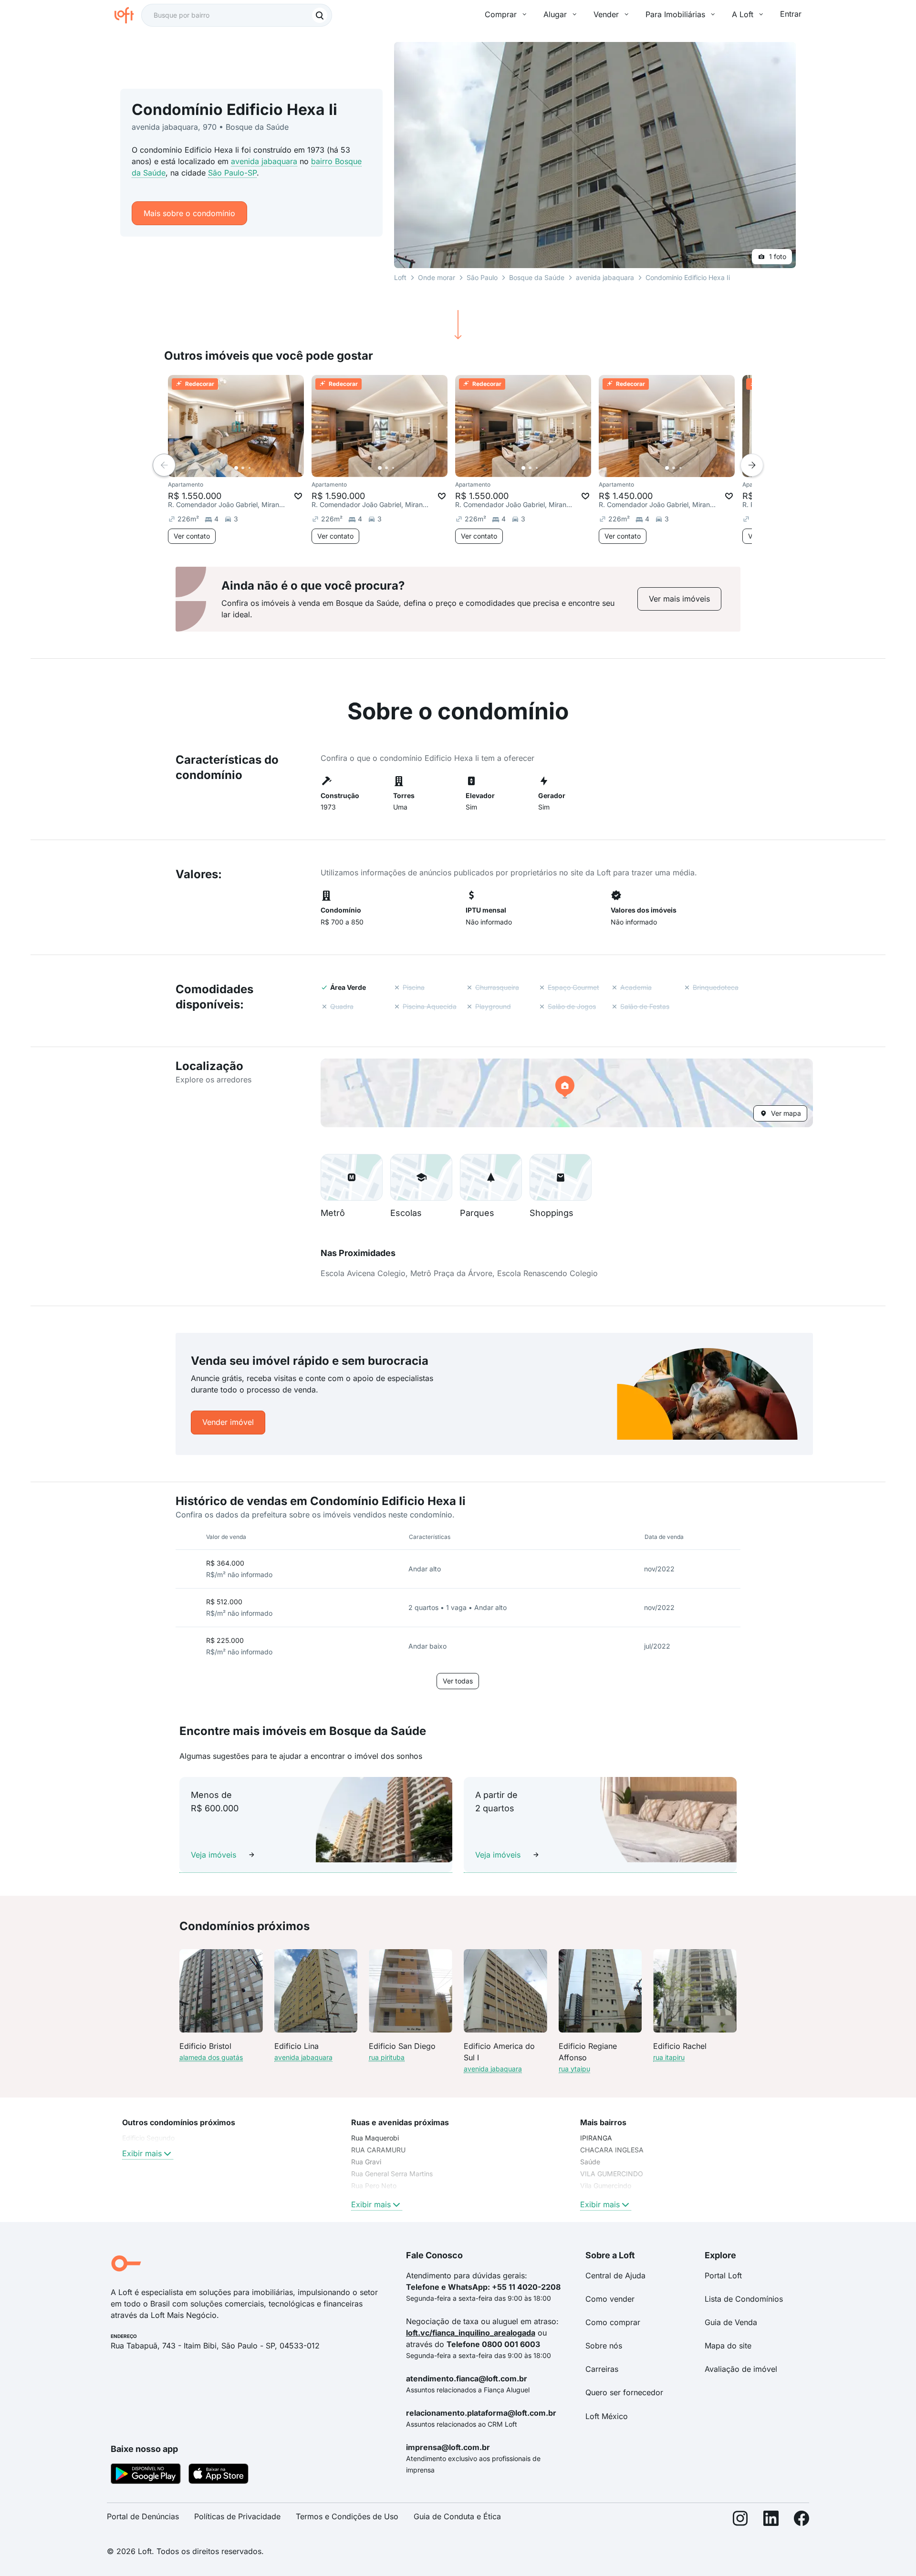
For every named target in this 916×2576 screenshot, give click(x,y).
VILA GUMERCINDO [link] (612, 2174)
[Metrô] (352, 1177)
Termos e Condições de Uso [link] (347, 2516)
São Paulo (482, 277)
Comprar (501, 14)
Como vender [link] (610, 2299)
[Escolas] (421, 1177)
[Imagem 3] (250, 468)
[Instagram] (740, 2520)
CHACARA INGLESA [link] (612, 2150)
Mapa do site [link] (728, 2346)
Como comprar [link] (613, 2322)
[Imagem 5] (263, 468)
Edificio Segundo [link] (148, 2138)
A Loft (743, 14)
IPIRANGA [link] (596, 2138)
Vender (606, 14)
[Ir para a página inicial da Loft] (128, 15)
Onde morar (437, 277)
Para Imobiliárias (675, 14)
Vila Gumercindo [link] (606, 2186)
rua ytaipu (574, 2069)
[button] (567, 1093)
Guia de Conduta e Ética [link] (457, 2516)
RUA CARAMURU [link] (378, 2150)
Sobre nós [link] (604, 2346)
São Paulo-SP (232, 173)
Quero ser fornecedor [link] (624, 2392)
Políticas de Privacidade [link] (237, 2516)
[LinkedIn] (771, 2520)
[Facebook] (801, 2520)
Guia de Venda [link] (731, 2322)
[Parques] (491, 1177)
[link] (679, 599)
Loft (400, 277)
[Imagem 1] (236, 468)
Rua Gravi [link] (366, 2162)
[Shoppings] (561, 1177)
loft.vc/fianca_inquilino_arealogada (471, 2333)
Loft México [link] (607, 2416)
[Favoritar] (298, 496)
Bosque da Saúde (537, 277)
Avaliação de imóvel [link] (741, 2369)
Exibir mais (142, 2153)
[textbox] (237, 15)
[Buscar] (320, 15)
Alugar (555, 14)
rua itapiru (669, 2057)
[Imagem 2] (243, 468)
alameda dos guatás (211, 2057)
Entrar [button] (791, 14)
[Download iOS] (219, 2475)
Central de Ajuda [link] (615, 2275)
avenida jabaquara (264, 161)
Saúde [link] (590, 2162)
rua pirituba (387, 2057)
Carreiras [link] (602, 2369)
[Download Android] (146, 2475)
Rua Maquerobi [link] (375, 2138)
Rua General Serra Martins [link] (392, 2174)
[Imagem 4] (256, 468)
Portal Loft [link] (723, 2275)
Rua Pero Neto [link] (374, 2186)
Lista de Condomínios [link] (744, 2299)
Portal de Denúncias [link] (143, 2516)
